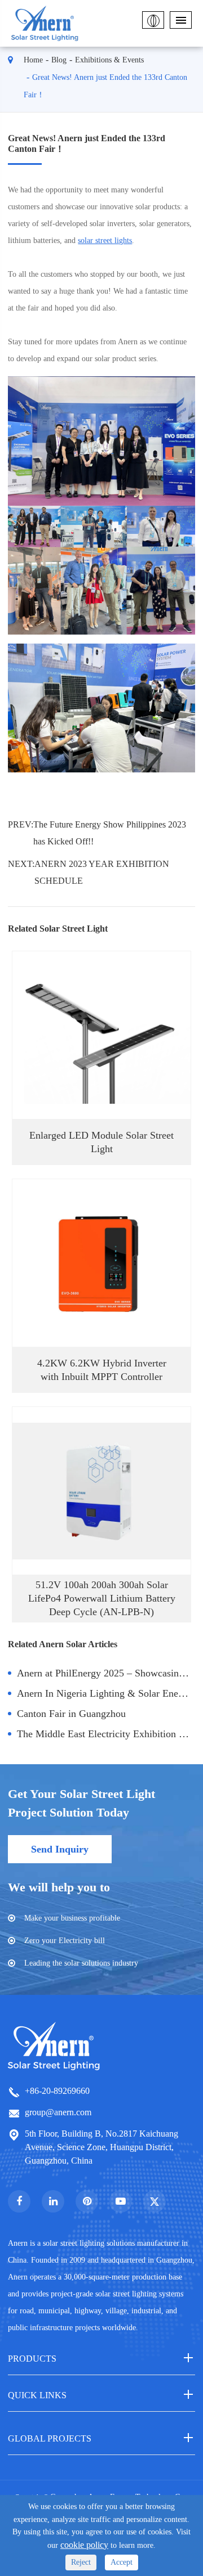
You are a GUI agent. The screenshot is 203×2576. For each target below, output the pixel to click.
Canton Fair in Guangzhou (71, 1714)
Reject (81, 2562)
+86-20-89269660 (57, 2091)
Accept (122, 2562)
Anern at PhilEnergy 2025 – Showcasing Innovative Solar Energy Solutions (106, 1673)
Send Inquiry (60, 1849)
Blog (59, 60)
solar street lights (105, 240)
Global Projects (50, 2438)
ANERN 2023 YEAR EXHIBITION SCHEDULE (102, 872)
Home (33, 60)
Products (32, 2359)
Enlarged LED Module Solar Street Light (101, 1142)
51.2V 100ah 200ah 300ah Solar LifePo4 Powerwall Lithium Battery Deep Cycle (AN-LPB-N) (102, 1598)
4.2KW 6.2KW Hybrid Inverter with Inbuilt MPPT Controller (102, 1370)
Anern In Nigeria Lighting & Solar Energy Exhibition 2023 (106, 1693)
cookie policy (84, 2545)
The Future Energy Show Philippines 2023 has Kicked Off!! (110, 833)
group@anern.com (58, 2112)
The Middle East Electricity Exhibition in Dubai (106, 1734)
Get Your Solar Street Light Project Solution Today (81, 1803)
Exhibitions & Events (109, 60)
